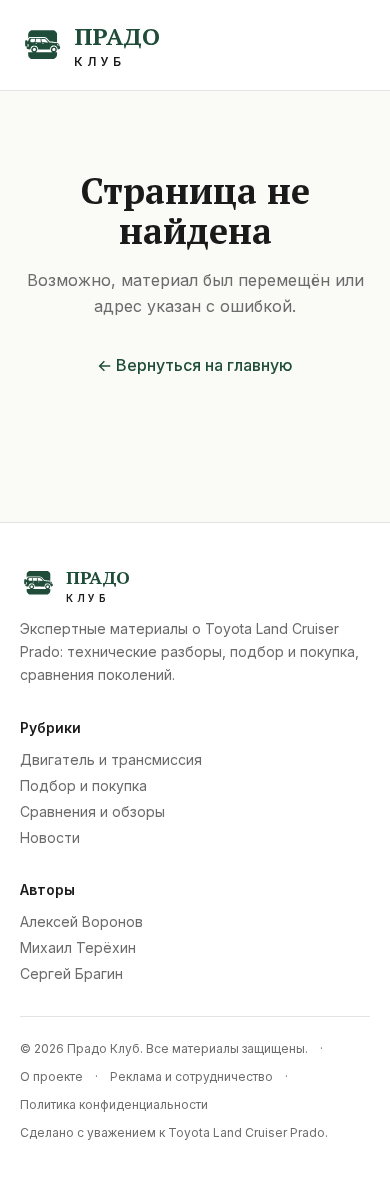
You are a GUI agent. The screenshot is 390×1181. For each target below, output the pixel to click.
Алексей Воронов (81, 921)
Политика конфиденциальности (114, 1104)
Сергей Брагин (71, 973)
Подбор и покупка (83, 785)
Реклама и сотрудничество (191, 1076)
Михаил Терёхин (78, 947)
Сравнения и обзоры (92, 811)
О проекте (51, 1076)
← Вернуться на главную (195, 365)
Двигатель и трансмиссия (111, 759)
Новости (50, 837)
